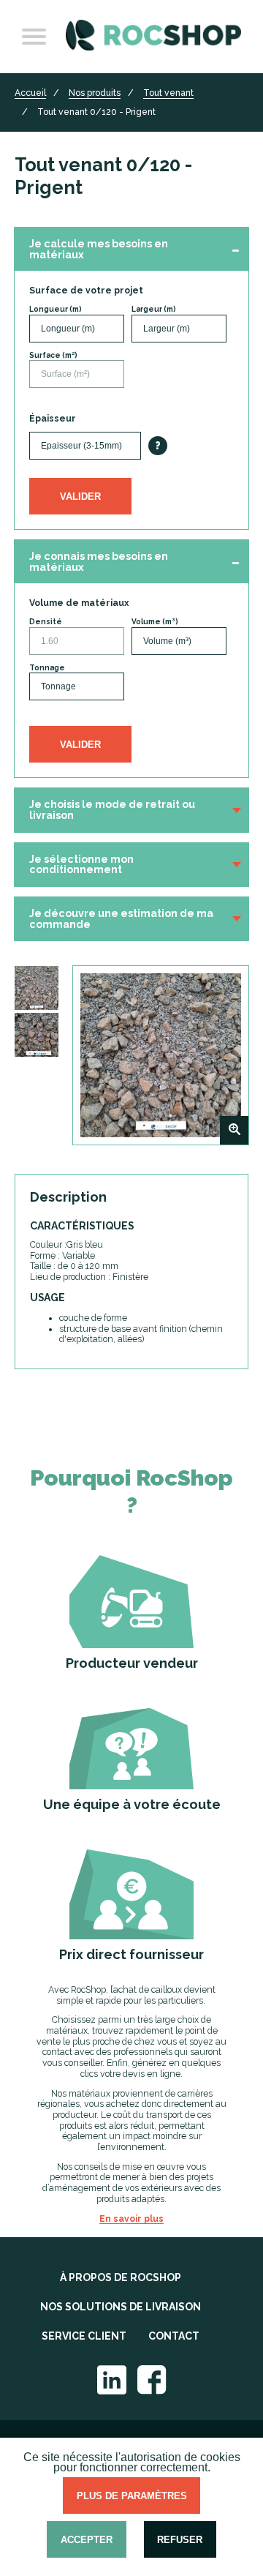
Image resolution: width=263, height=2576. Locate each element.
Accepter (87, 2540)
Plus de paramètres (132, 2496)
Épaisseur (53, 419)
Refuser (180, 2540)
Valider (80, 497)
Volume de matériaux (79, 603)
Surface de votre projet (86, 291)
